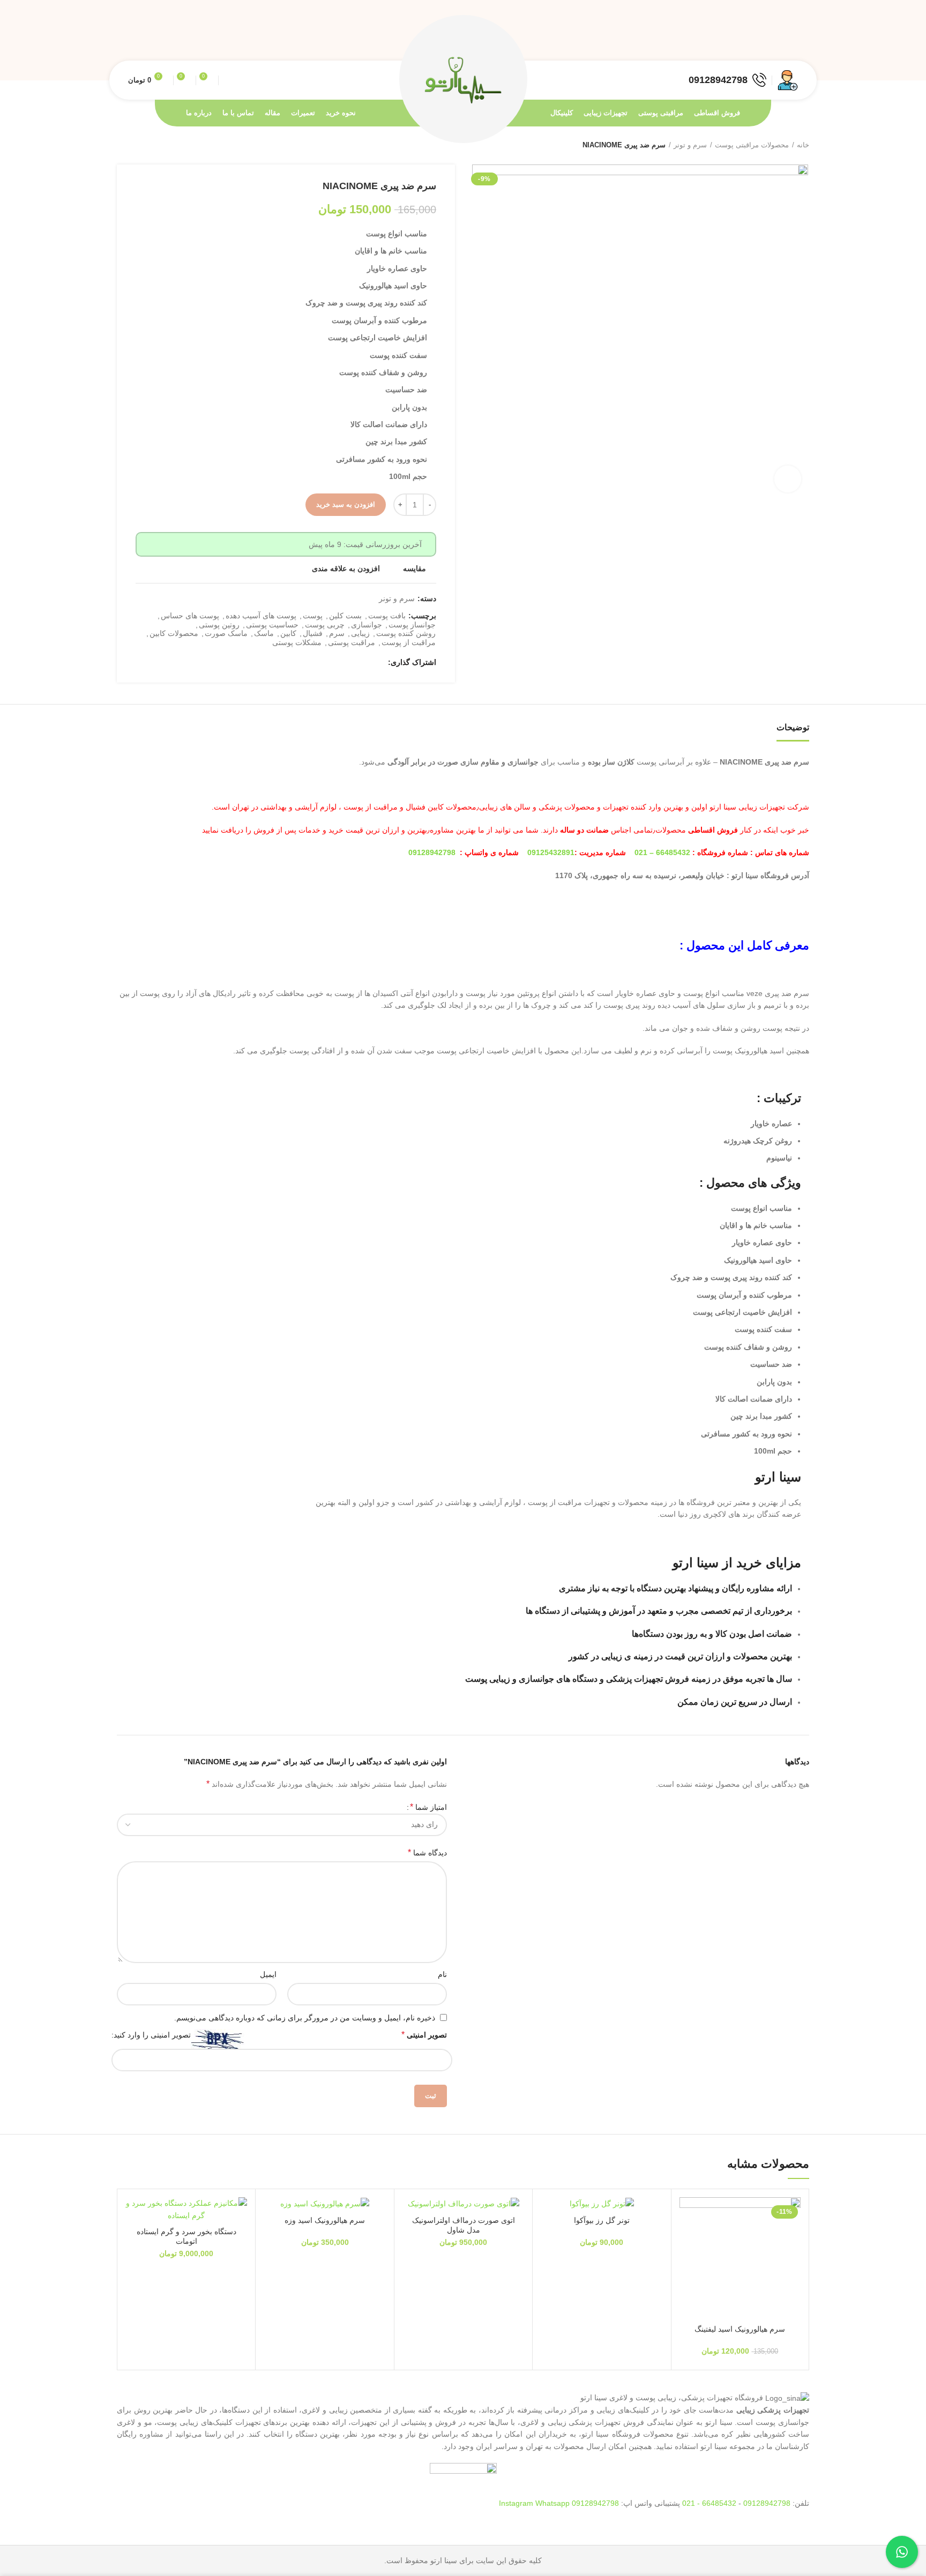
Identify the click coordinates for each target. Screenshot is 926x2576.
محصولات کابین (174, 633)
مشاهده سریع (688, 2263)
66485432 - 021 (709, 2503)
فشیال (313, 633)
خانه (803, 145)
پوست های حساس (190, 616)
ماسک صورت (226, 633)
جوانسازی (367, 625)
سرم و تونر (690, 145)
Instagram (517, 2503)
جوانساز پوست (412, 625)
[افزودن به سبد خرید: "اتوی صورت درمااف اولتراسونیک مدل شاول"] (410, 2239)
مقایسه (415, 568)
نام (442, 1974)
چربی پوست (325, 625)
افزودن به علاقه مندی (346, 568)
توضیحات (793, 727)
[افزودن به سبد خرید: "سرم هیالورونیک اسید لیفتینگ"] (688, 2239)
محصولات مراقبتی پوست (752, 145)
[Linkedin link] (755, 40)
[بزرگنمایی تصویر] (788, 479)
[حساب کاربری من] (788, 80)
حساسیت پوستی (272, 625)
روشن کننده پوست (406, 633)
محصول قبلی (144, 145)
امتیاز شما (428, 1807)
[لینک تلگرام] (743, 40)
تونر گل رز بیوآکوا (602, 2220)
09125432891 (551, 852)
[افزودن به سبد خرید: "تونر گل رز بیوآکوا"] (549, 2239)
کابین (288, 633)
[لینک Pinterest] (768, 40)
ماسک (264, 633)
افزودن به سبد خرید (346, 504)
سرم (337, 633)
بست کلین (345, 616)
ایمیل (268, 1974)
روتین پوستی (219, 625)
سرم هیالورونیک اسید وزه (325, 2220)
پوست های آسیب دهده (261, 616)
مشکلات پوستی (297, 642)
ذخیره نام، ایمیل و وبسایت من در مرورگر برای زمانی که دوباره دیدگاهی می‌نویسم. (305, 2018)
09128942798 (432, 852)
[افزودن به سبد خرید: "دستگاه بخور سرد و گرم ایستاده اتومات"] (133, 2239)
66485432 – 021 (662, 852)
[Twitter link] (780, 40)
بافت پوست (387, 616)
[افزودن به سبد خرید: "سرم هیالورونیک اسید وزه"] (272, 2239)
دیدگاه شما (427, 1852)
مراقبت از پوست (409, 642)
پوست (313, 616)
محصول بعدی (122, 145)
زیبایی (360, 633)
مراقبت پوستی (352, 642)
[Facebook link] (792, 40)
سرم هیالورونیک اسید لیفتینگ (740, 2329)
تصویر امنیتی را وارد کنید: (151, 2035)
